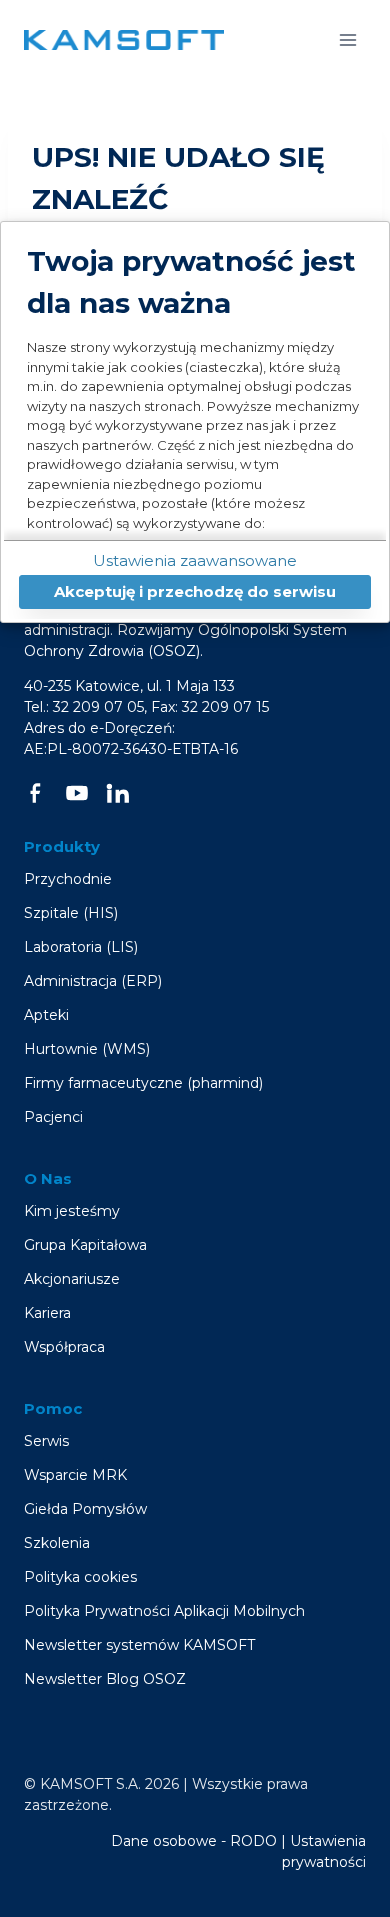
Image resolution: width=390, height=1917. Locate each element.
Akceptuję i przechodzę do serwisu (195, 591)
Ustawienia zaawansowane (195, 560)
